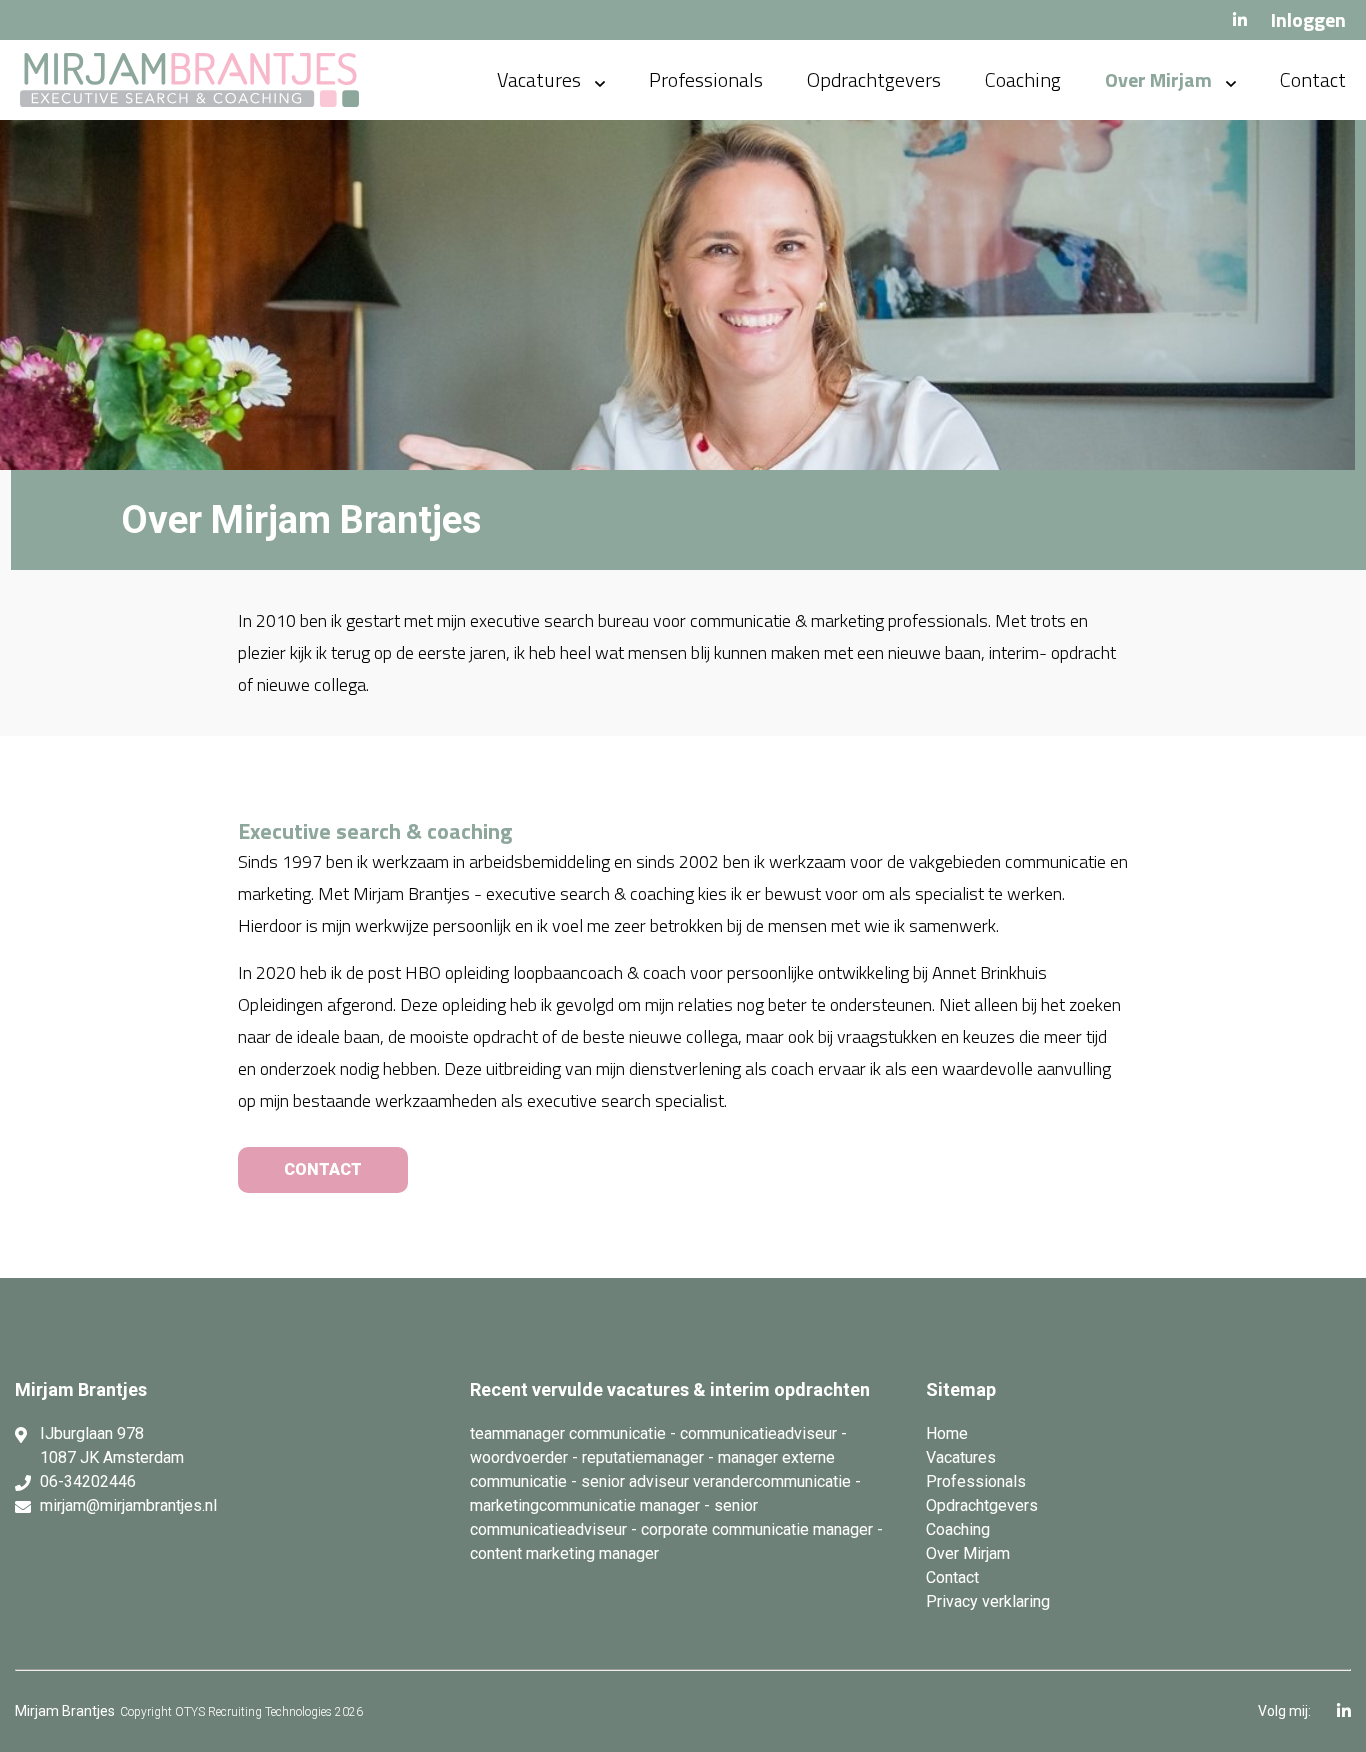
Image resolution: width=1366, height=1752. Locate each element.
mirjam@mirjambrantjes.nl (128, 1505)
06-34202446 (88, 1481)
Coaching (1023, 79)
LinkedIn (1240, 20)
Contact (1313, 79)
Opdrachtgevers (874, 79)
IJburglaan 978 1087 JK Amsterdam (112, 1445)
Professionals (706, 79)
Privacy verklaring (988, 1601)
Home (947, 1433)
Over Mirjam (1158, 79)
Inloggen (1308, 19)
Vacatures (539, 79)
